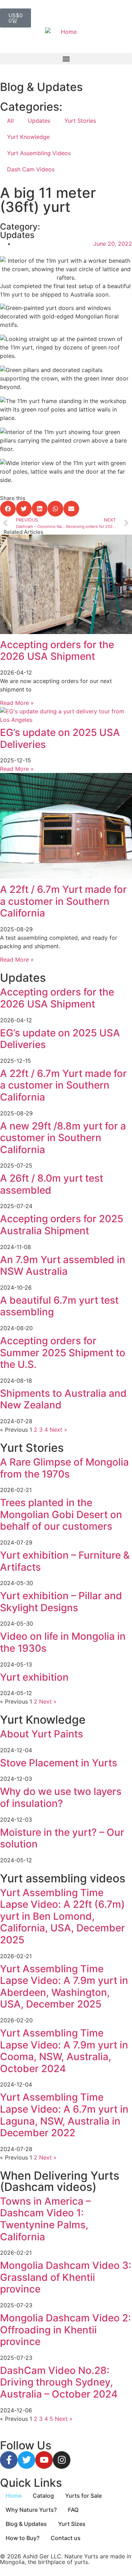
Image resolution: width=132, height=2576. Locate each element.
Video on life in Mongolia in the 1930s (63, 1642)
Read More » (17, 703)
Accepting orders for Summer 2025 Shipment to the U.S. (63, 1353)
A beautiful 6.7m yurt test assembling (59, 1306)
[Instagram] (62, 2460)
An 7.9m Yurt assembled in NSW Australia (63, 1266)
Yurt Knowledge (28, 137)
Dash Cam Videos (31, 169)
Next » (58, 1430)
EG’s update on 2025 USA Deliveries (60, 738)
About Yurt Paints (42, 1734)
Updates (39, 121)
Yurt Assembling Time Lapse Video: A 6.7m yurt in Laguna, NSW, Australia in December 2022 (64, 2115)
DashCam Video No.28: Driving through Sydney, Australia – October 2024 (59, 2382)
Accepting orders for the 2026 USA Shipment (57, 651)
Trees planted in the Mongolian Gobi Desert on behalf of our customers (61, 1514)
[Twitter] (26, 2460)
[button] (66, 59)
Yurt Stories (80, 121)
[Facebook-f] (9, 2460)
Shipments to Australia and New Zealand (63, 1399)
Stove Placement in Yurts (59, 1763)
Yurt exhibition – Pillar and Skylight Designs (61, 1602)
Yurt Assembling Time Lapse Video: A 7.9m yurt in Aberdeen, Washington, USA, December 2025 (64, 1987)
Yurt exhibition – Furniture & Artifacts (65, 1561)
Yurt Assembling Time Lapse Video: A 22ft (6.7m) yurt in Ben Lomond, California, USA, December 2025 (62, 1916)
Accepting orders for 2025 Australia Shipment (62, 1225)
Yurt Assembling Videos (39, 153)
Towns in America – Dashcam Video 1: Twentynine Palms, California (45, 2219)
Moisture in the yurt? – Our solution (62, 1838)
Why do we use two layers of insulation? (61, 1797)
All (10, 121)
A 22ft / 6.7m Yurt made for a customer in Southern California (63, 901)
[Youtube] (44, 2460)
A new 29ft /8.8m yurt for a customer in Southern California (63, 1138)
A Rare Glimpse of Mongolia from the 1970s (64, 1468)
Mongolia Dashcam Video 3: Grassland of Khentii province (66, 2277)
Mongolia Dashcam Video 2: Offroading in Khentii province (65, 2330)
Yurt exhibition (34, 1677)
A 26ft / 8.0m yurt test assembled (52, 1184)
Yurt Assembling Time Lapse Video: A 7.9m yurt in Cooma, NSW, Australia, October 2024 (64, 2051)
